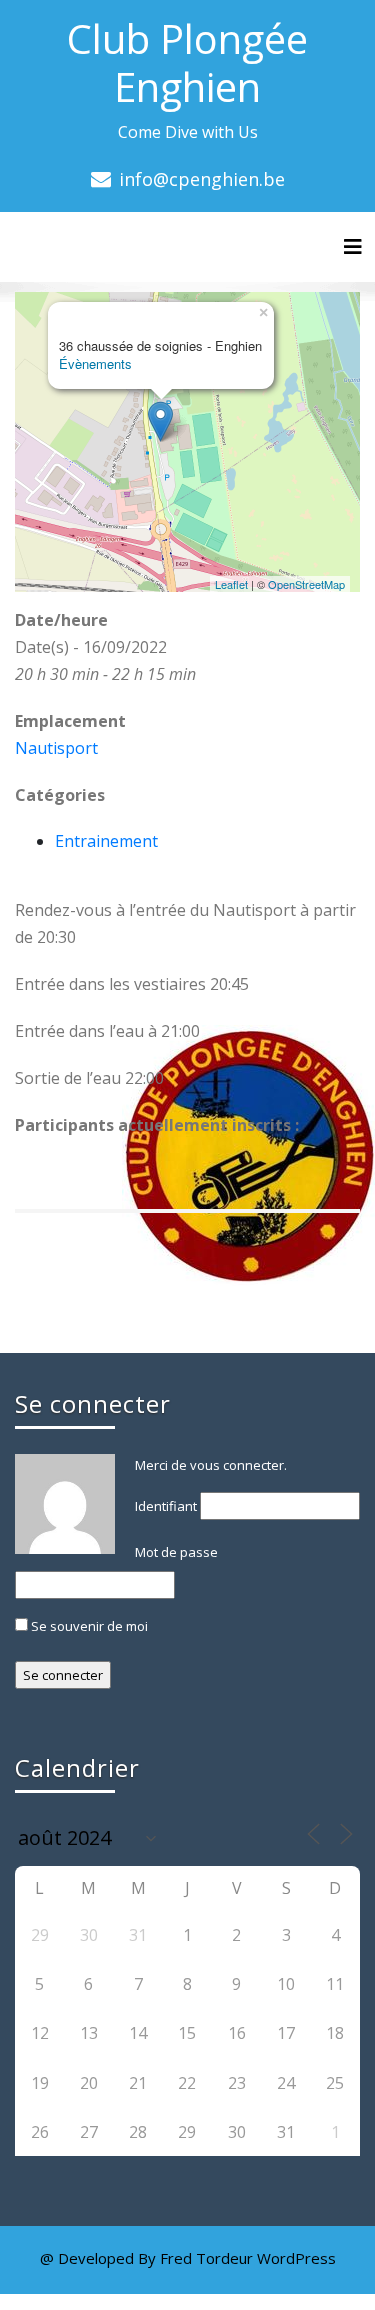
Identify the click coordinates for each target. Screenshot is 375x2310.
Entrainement (106, 841)
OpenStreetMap (306, 584)
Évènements (95, 363)
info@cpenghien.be (202, 179)
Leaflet (231, 584)
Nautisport (56, 748)
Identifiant (166, 1506)
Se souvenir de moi (88, 1626)
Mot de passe (176, 1552)
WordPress (296, 2258)
